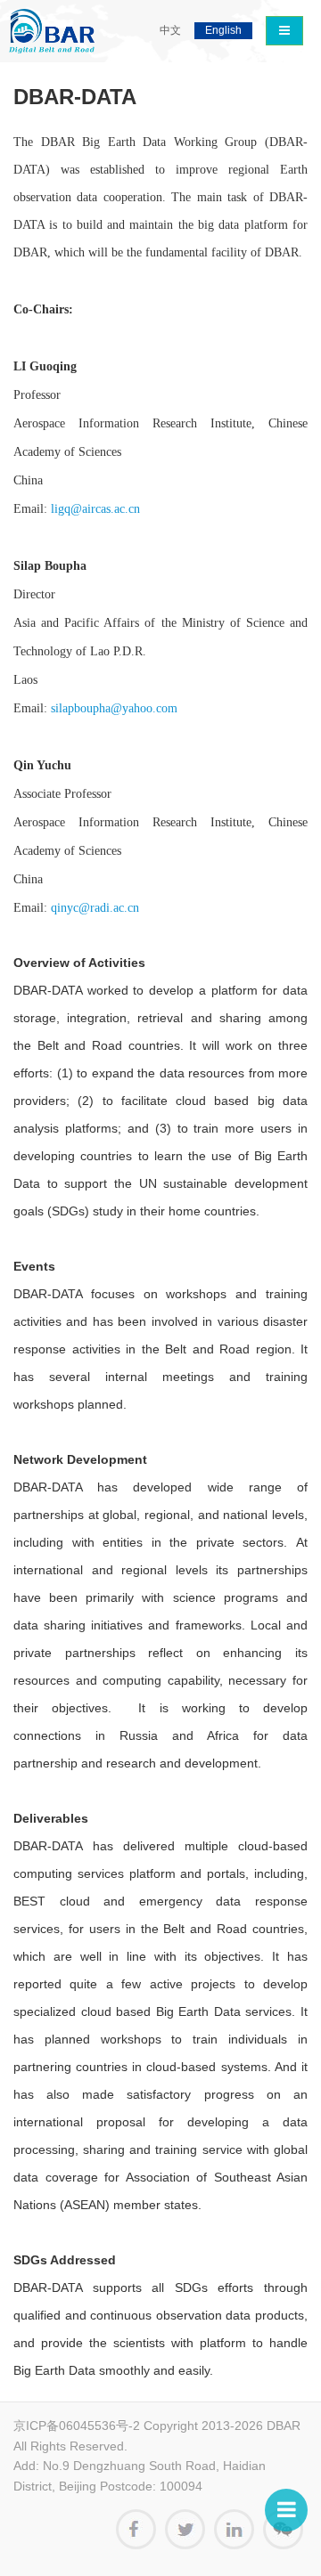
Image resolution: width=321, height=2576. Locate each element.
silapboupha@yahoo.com (114, 708)
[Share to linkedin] (234, 2529)
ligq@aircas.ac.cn (95, 509)
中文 (170, 30)
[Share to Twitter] (185, 2529)
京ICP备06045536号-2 (77, 2426)
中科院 (52, 31)
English (223, 30)
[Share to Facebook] (136, 2529)
